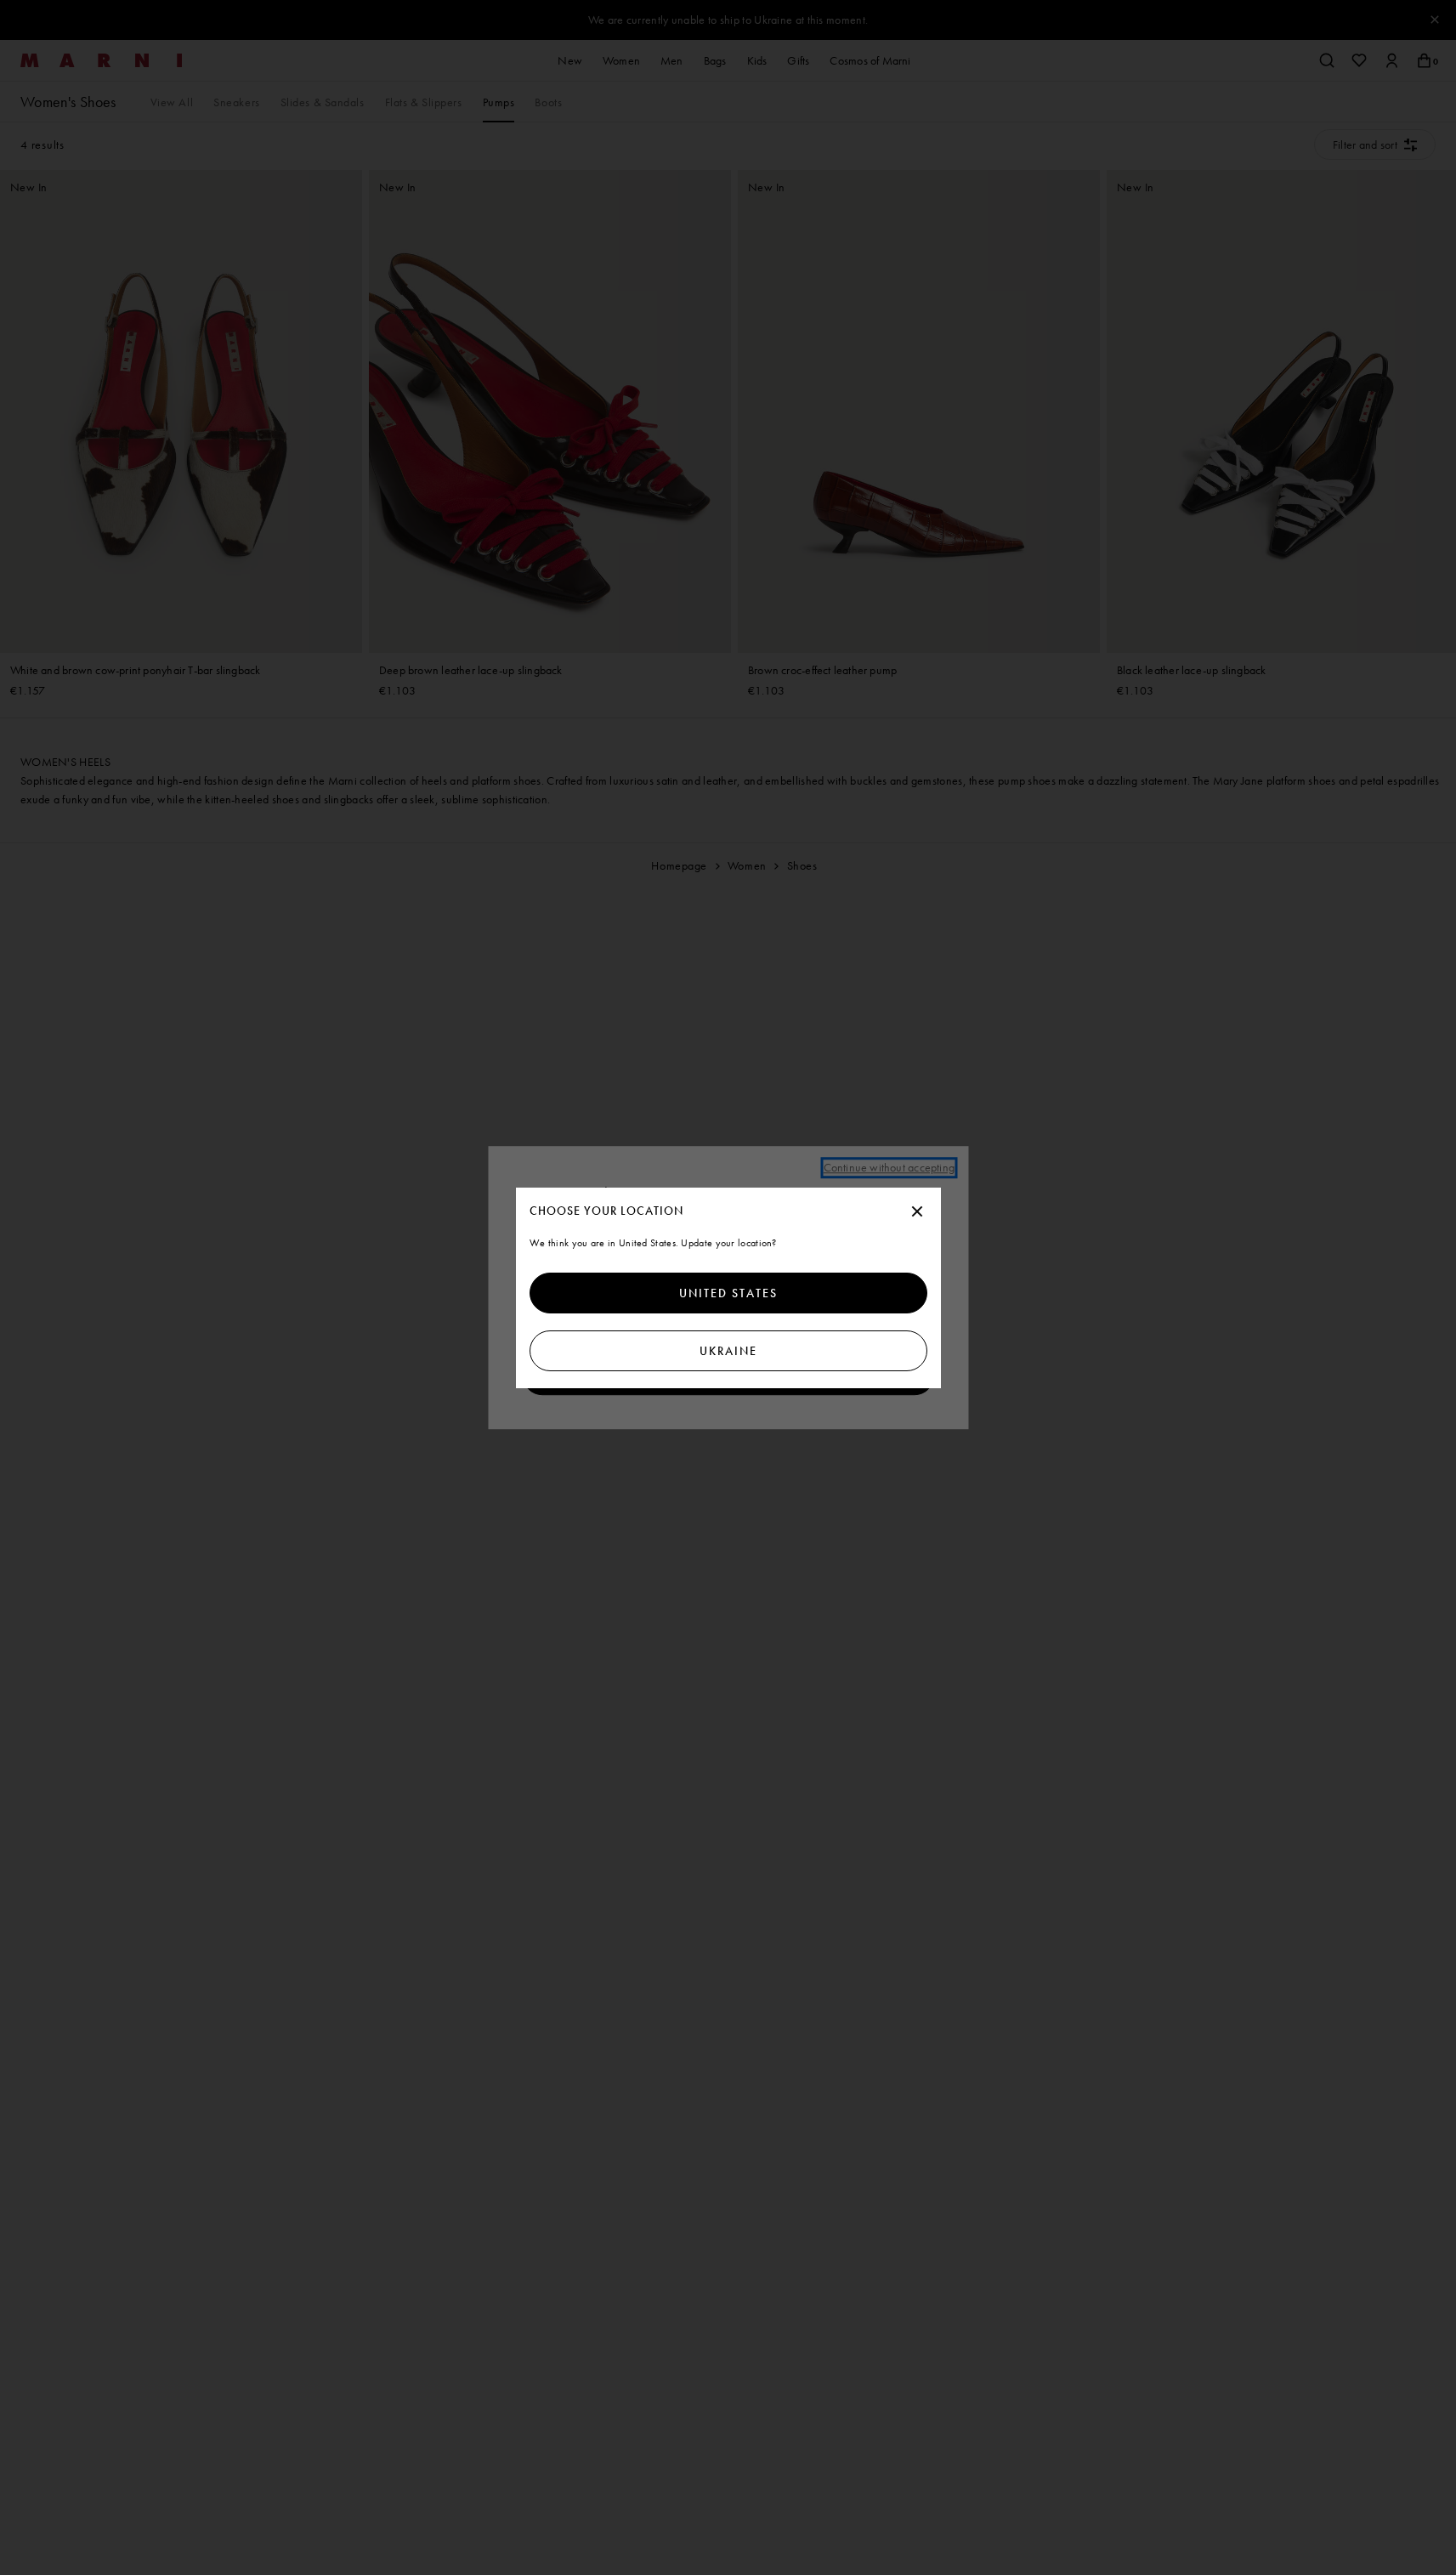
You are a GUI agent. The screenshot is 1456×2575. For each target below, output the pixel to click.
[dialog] (728, 1288)
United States (728, 1293)
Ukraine (728, 1351)
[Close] (917, 1212)
